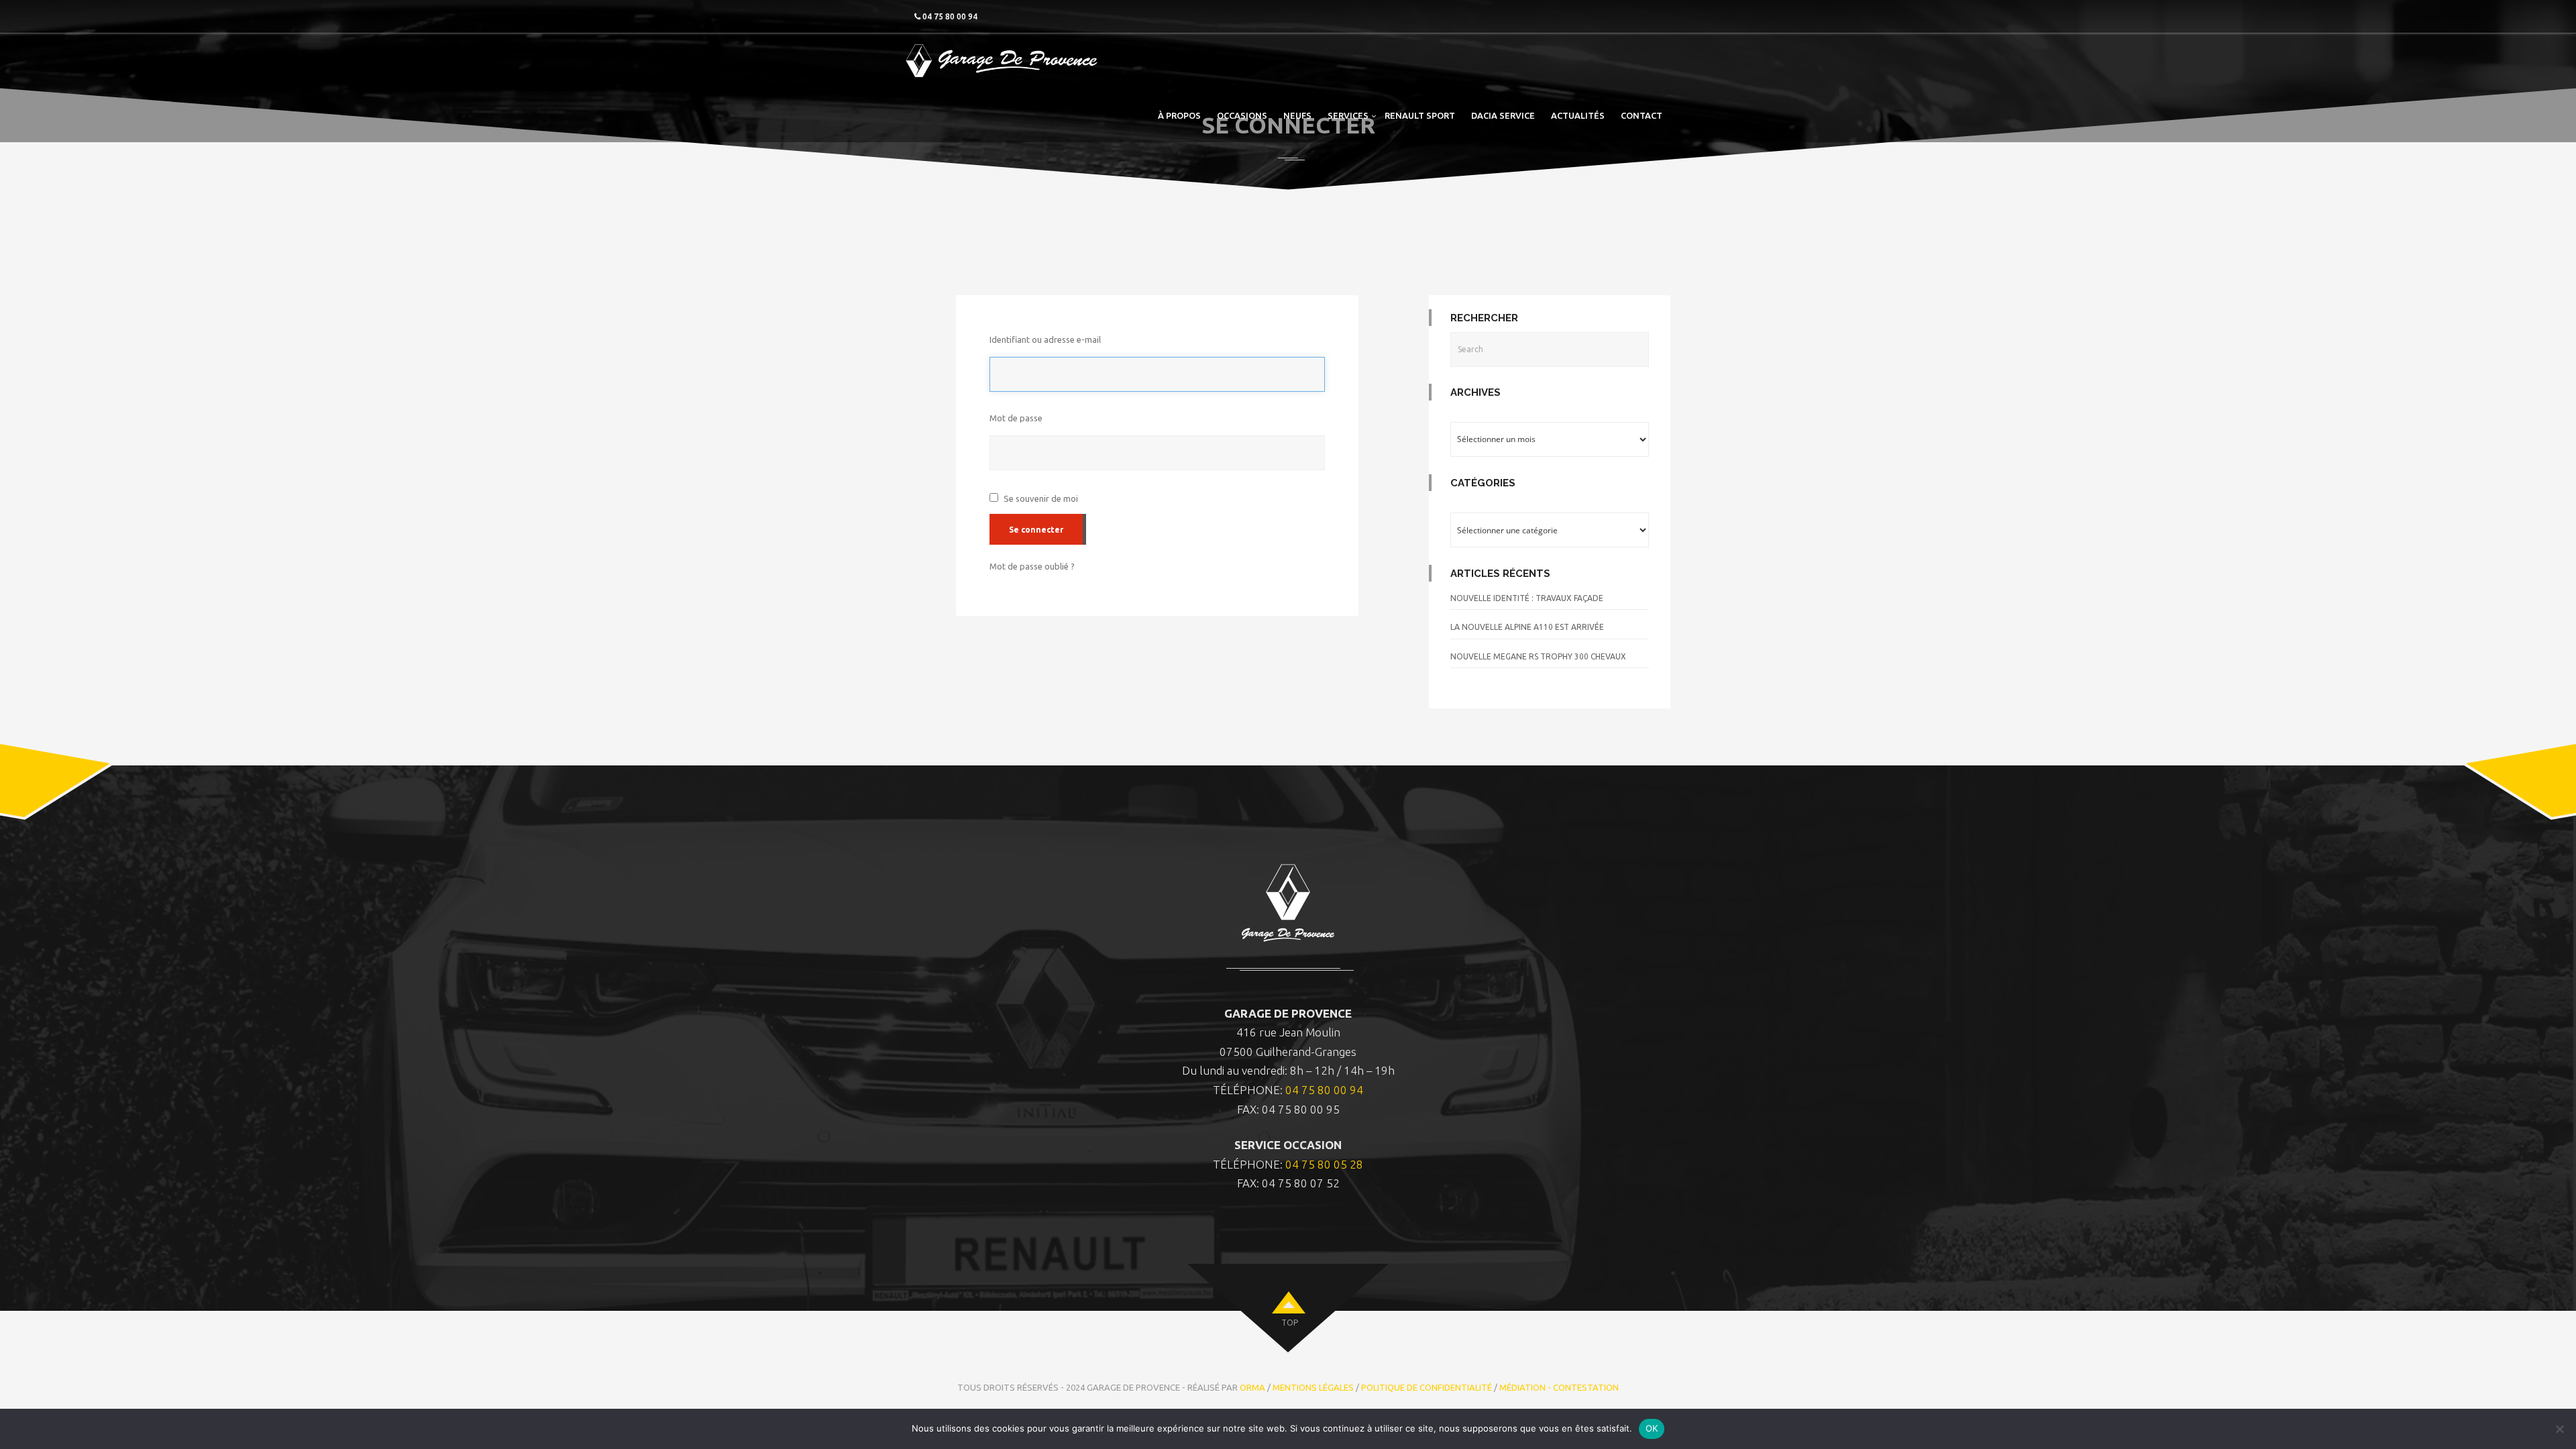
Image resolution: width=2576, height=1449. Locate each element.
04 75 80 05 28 (1324, 1164)
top (1290, 1323)
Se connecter (1036, 530)
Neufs (1297, 115)
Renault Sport (1420, 115)
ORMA (1252, 1387)
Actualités (1578, 115)
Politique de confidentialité (1427, 1387)
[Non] (2559, 1429)
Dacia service (1503, 115)
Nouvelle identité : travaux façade (1527, 598)
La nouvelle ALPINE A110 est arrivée (1527, 627)
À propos (1179, 115)
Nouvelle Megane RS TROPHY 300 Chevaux (1538, 656)
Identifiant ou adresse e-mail (1045, 339)
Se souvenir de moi (1041, 498)
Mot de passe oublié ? (1032, 566)
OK (1652, 1428)
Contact (1642, 115)
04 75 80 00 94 (1324, 1090)
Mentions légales (1313, 1387)
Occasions (1242, 115)
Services (1348, 115)
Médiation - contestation (1559, 1387)
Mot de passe (1016, 418)
